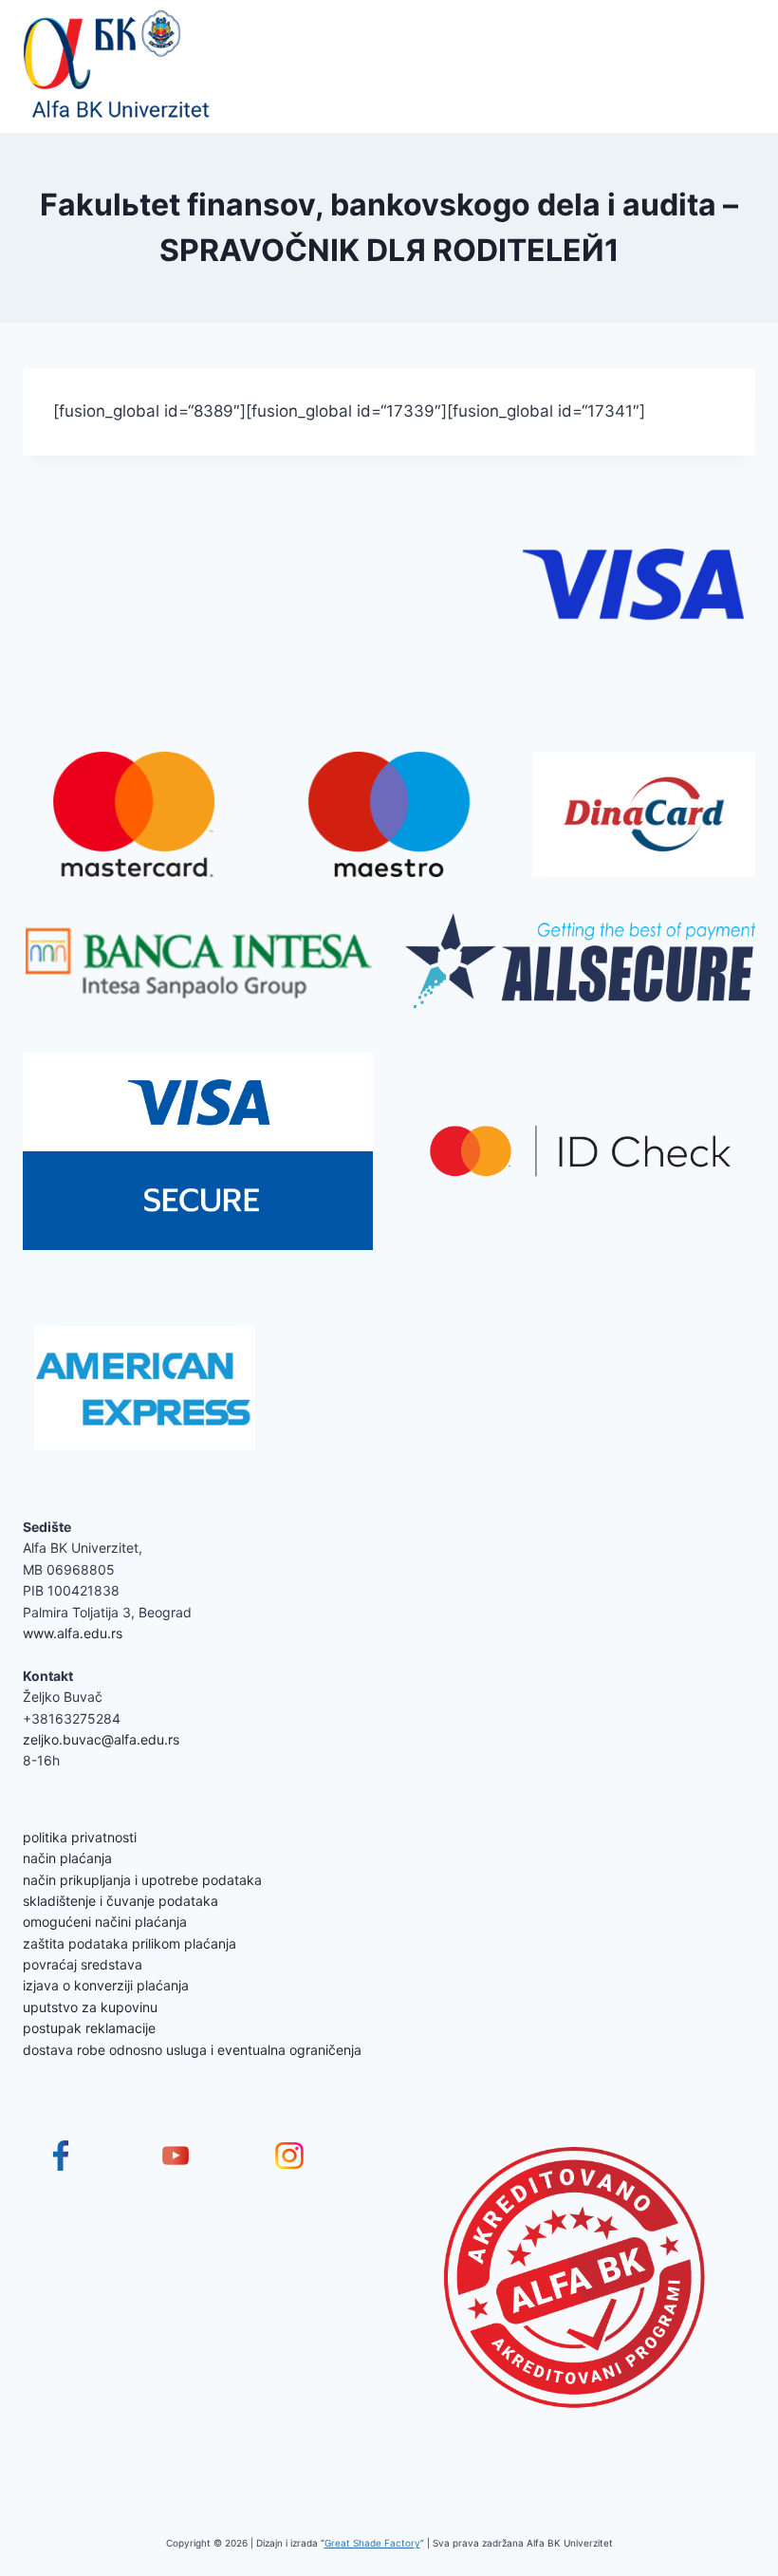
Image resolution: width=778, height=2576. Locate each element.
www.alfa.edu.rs (73, 1633)
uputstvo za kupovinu (90, 2007)
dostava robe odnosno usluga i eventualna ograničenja (192, 2050)
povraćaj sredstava (83, 1964)
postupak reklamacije (89, 2028)
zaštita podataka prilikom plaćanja (130, 1943)
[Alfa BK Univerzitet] (118, 66)
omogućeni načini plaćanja (105, 1922)
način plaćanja (67, 1858)
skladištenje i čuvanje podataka (120, 1901)
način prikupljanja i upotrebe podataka (142, 1880)
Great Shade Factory (372, 2543)
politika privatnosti (80, 1837)
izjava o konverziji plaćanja (106, 1985)
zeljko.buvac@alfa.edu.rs (101, 1739)
